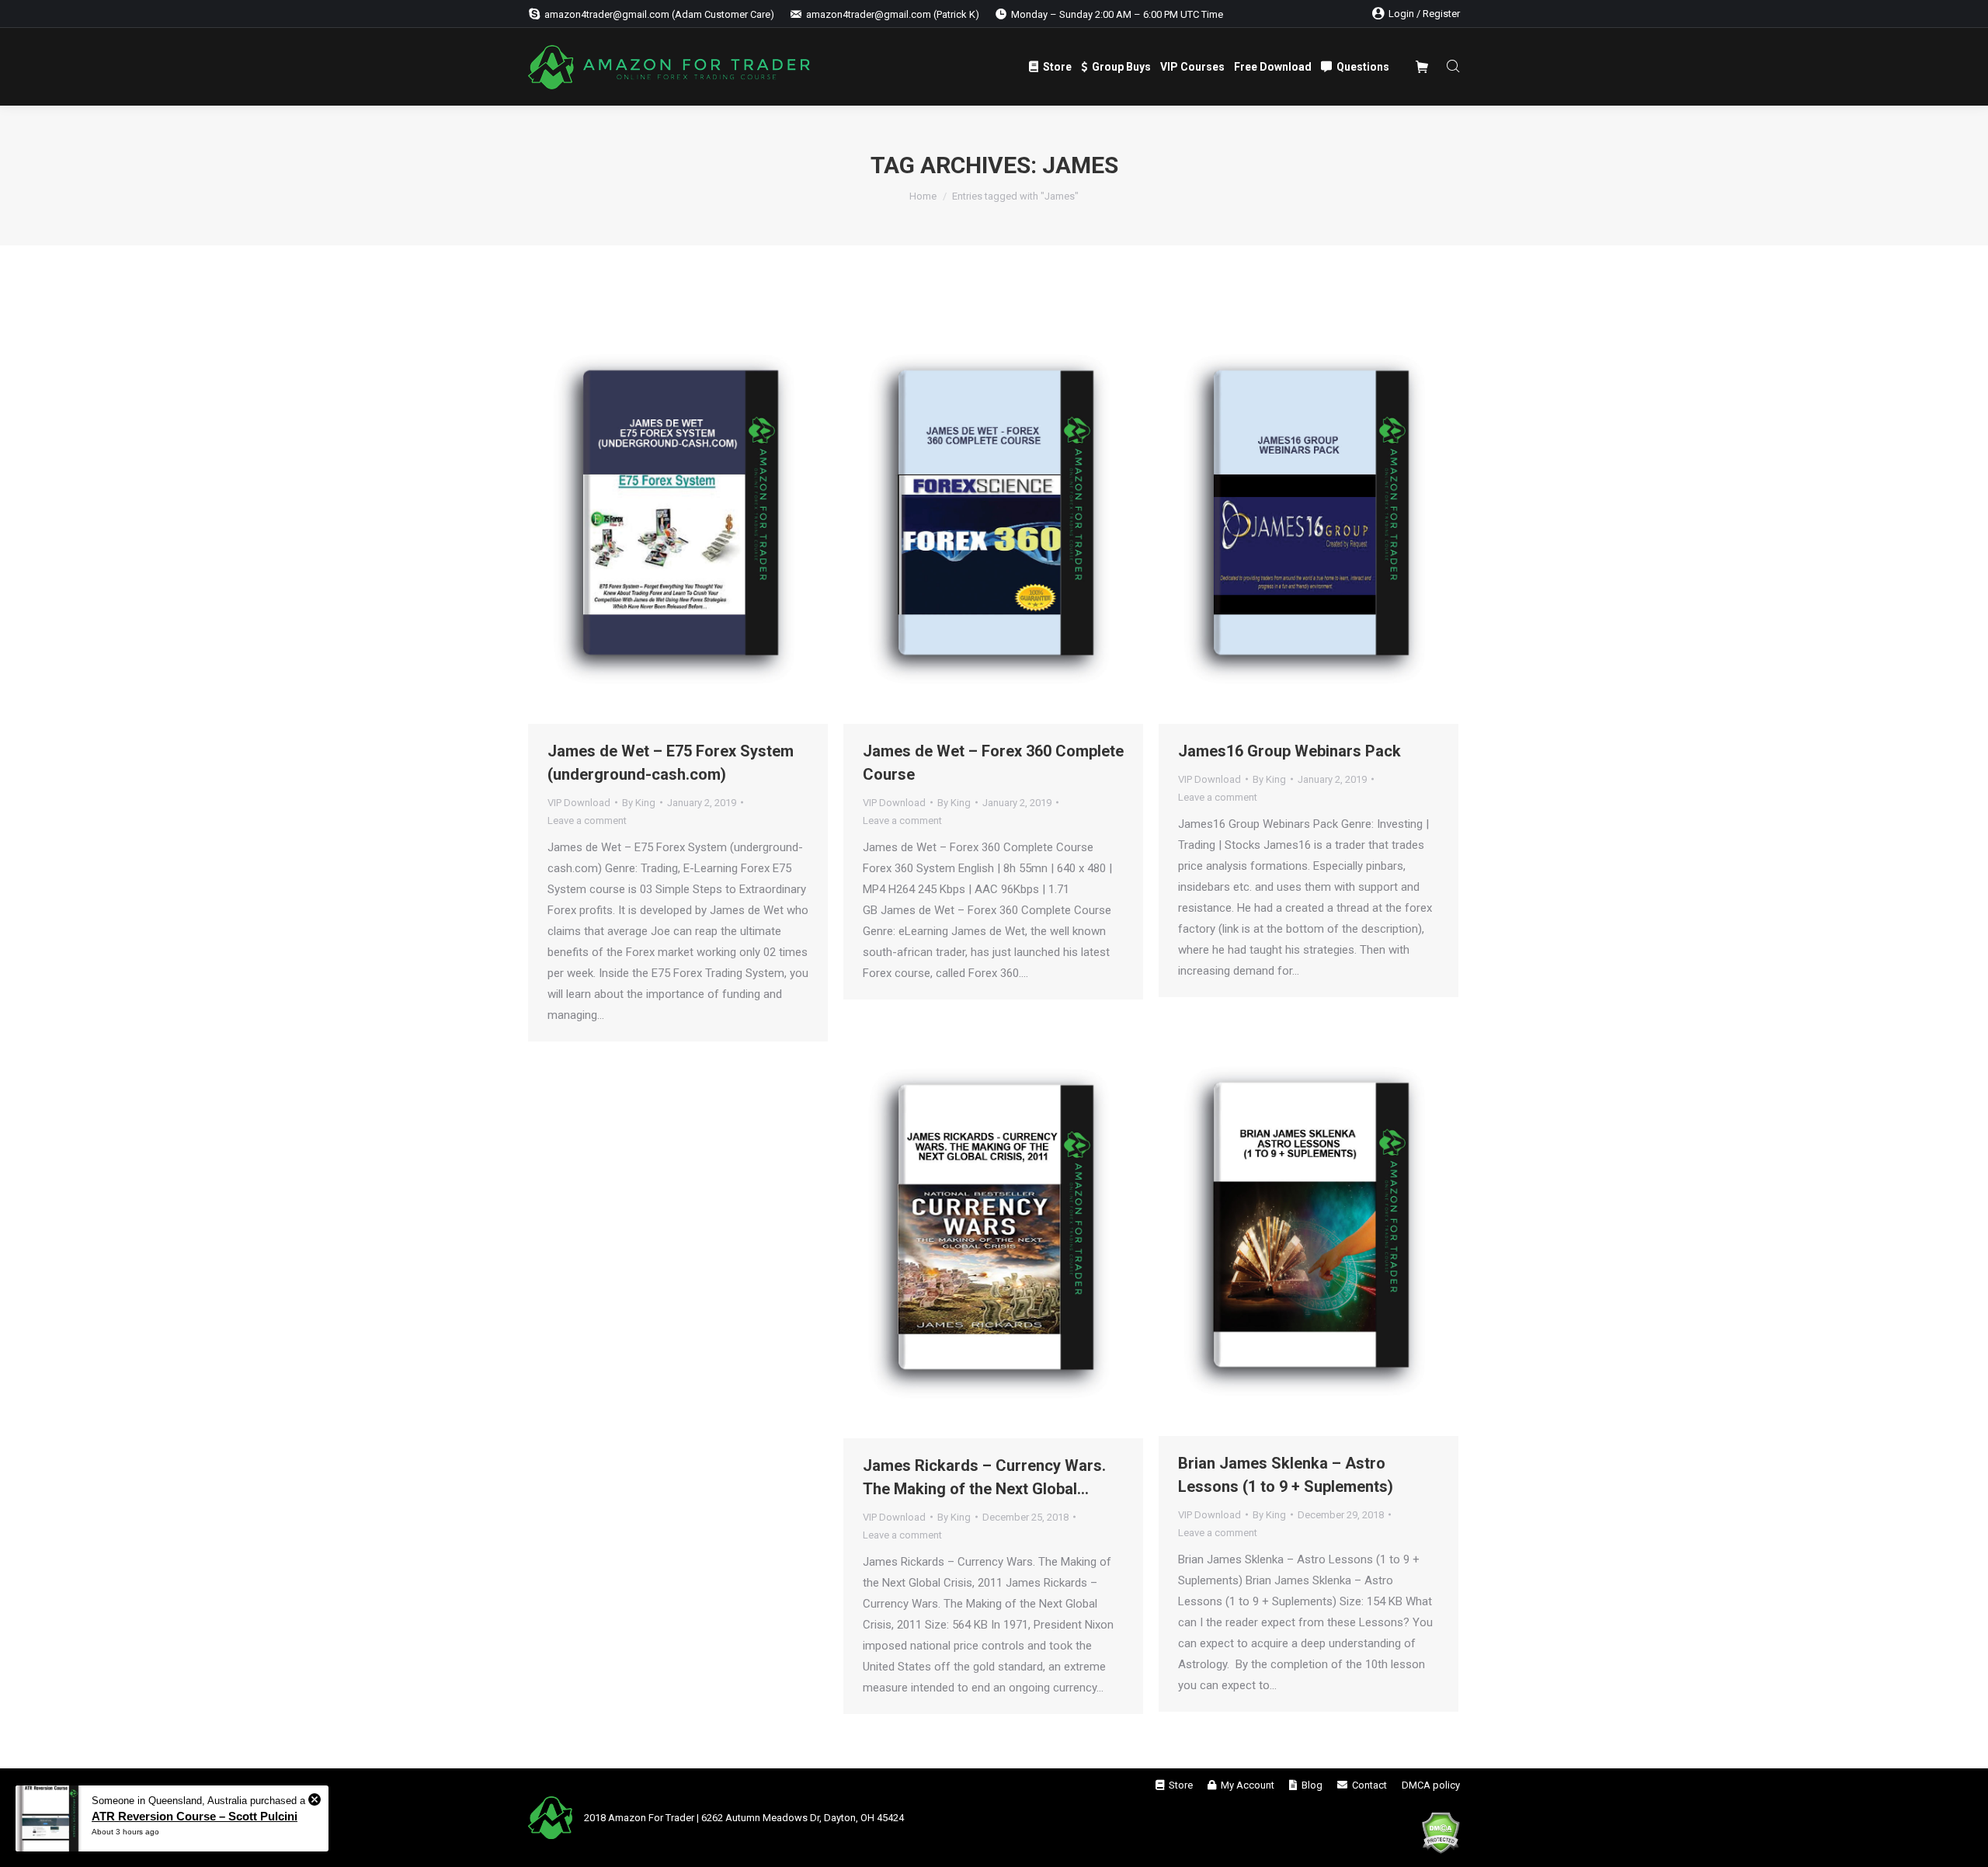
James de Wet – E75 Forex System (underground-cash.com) (671, 763)
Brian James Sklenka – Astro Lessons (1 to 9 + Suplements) (1286, 1475)
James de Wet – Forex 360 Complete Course (993, 763)
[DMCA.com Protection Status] (1441, 1835)
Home (923, 196)
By (639, 803)
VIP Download (579, 803)
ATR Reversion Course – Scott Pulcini (195, 1816)
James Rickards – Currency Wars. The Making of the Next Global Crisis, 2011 (984, 1478)
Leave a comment (587, 821)
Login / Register (1424, 14)
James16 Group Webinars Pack (1289, 751)
